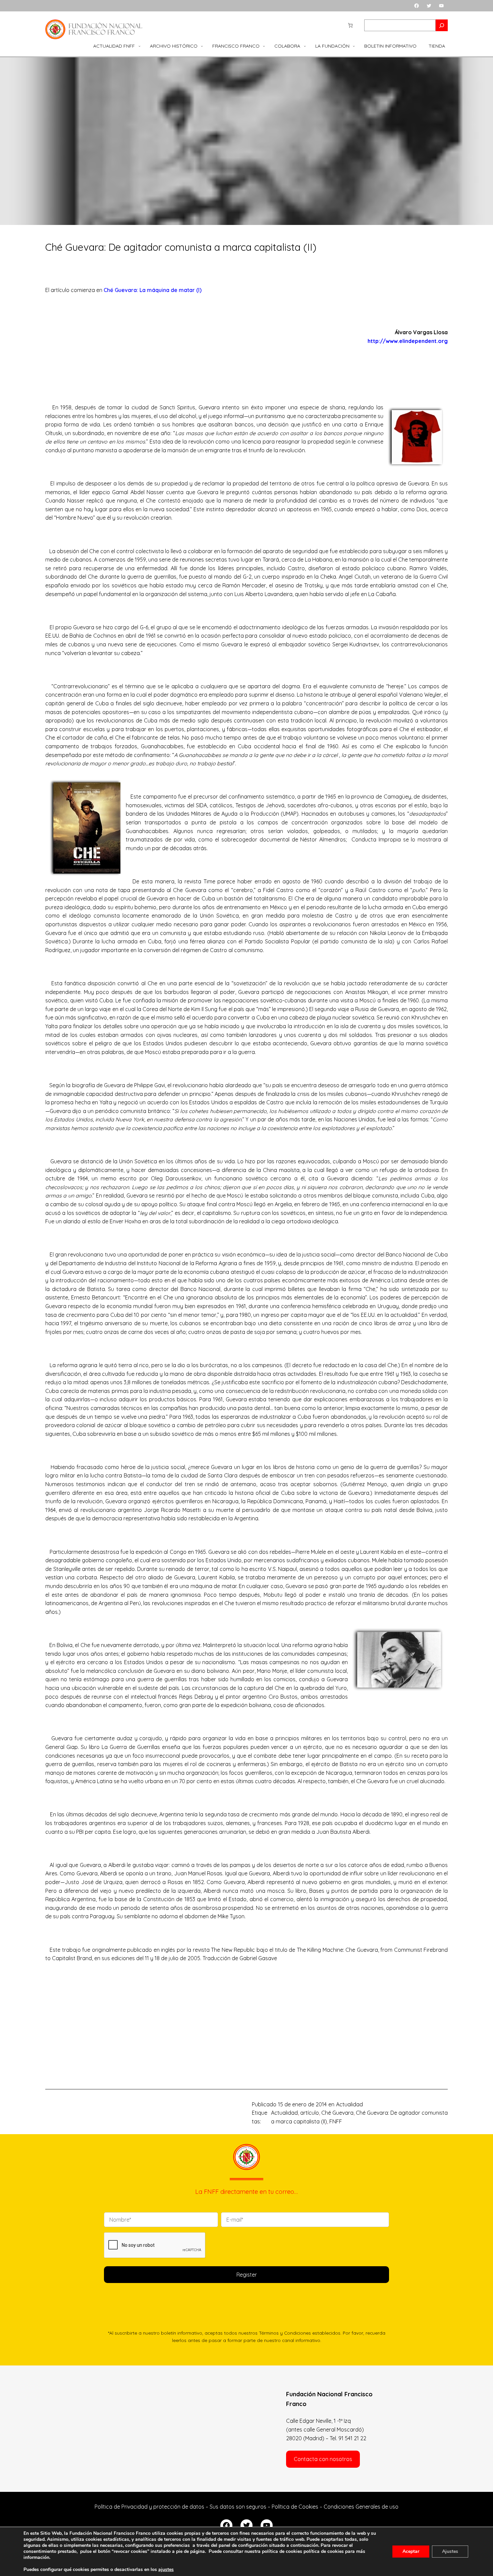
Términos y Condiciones (285, 2333)
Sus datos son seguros (238, 2507)
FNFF (336, 2121)
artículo (310, 2113)
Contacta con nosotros (323, 2459)
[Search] (442, 25)
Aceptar (411, 2551)
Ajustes (450, 2551)
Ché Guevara (337, 2113)
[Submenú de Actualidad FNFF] (140, 46)
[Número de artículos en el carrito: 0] (350, 25)
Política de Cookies (295, 2507)
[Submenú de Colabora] (305, 46)
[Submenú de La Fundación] (354, 46)
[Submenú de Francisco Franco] (264, 46)
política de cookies (324, 2551)
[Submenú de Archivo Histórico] (202, 46)
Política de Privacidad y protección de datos (149, 2507)
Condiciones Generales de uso (361, 2507)
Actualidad (349, 2104)
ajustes (166, 2570)
